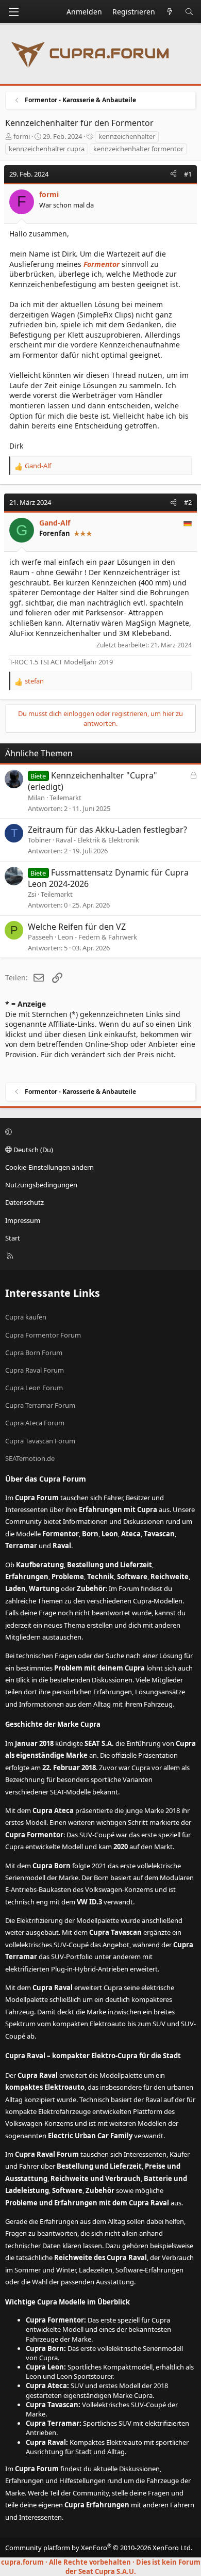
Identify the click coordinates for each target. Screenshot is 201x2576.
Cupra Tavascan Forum (40, 1441)
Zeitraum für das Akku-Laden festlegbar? (107, 830)
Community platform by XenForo (99, 2548)
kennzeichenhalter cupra (47, 149)
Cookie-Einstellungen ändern (49, 1167)
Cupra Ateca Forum (35, 1423)
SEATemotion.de (30, 1458)
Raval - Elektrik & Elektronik (97, 840)
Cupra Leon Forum (34, 1388)
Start (13, 1238)
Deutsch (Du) (32, 1150)
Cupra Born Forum (34, 1353)
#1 (188, 174)
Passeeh (40, 937)
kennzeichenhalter (127, 136)
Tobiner (39, 840)
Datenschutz (24, 1202)
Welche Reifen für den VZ (77, 927)
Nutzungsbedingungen (41, 1185)
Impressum (23, 1220)
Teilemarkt (65, 798)
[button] (99, 1132)
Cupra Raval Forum (35, 1370)
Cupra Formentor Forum (43, 1335)
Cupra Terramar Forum (40, 1405)
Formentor (102, 264)
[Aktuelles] (170, 12)
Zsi (32, 894)
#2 (188, 502)
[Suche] (189, 12)
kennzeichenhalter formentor (138, 149)
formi (22, 136)
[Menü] (13, 12)
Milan (36, 798)
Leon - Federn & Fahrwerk (97, 937)
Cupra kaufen (26, 1317)
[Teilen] (173, 174)
